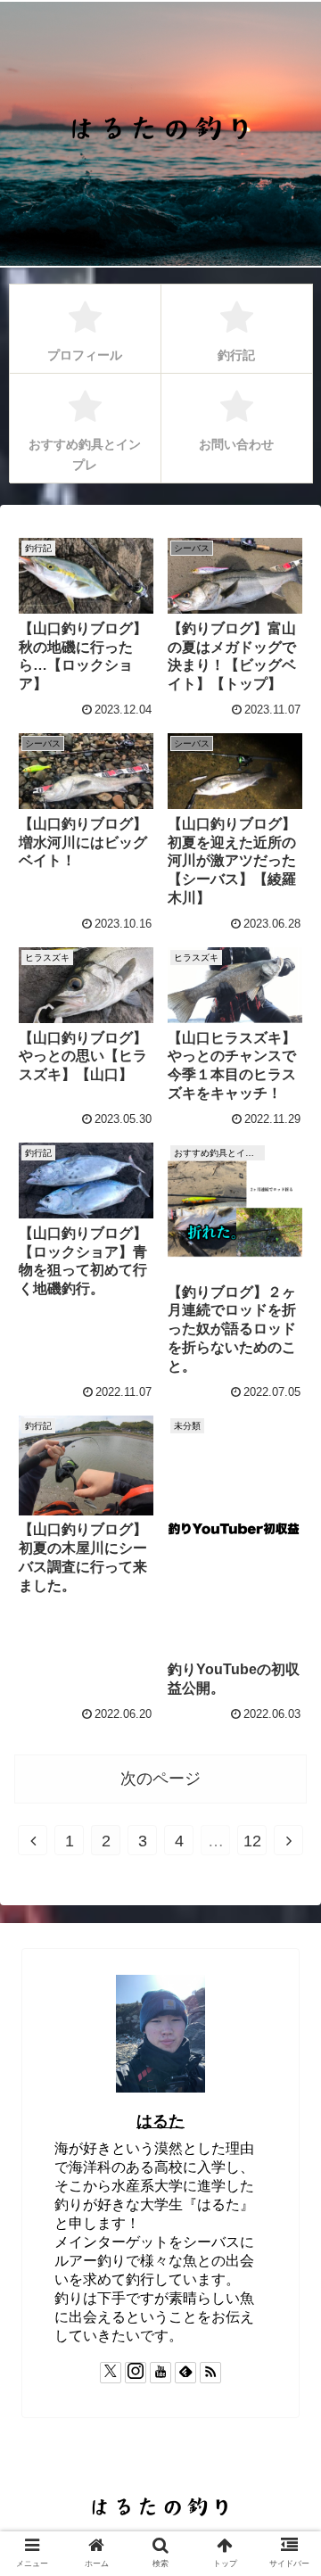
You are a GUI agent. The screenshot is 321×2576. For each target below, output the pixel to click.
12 (252, 1841)
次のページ (160, 1779)
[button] (287, 2390)
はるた (160, 2121)
